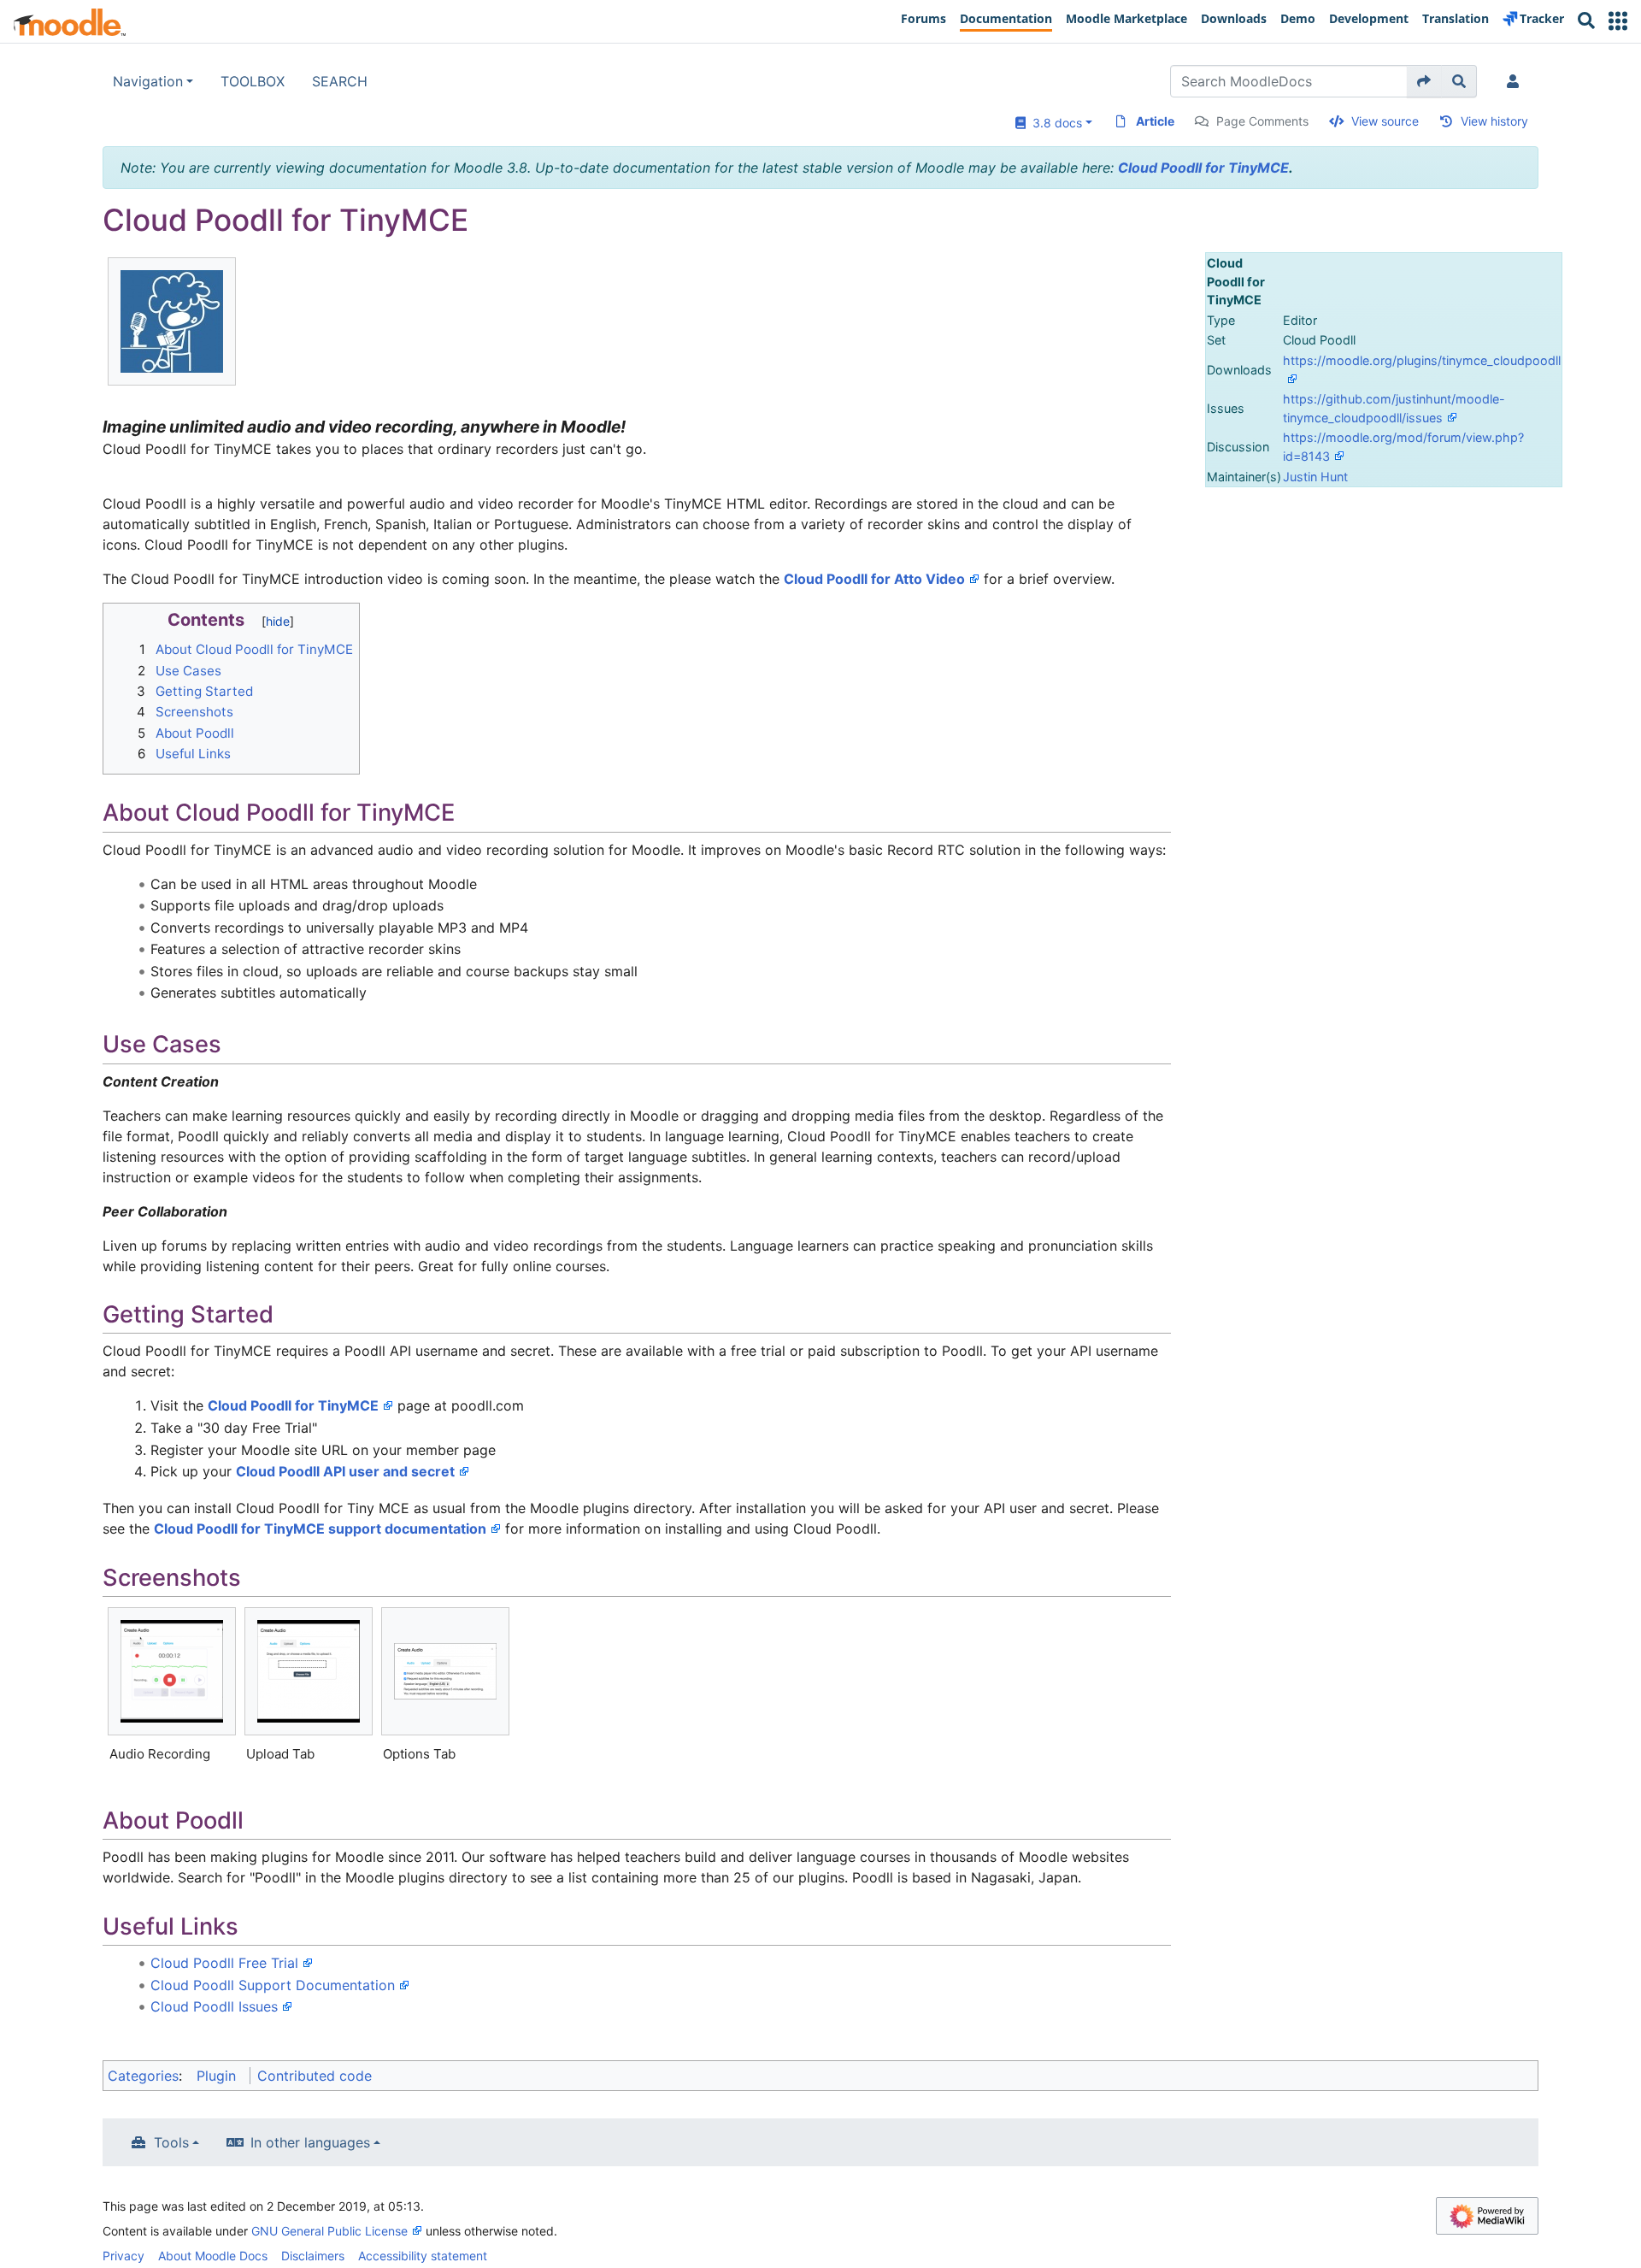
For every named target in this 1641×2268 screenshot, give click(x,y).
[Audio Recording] (172, 1671)
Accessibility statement (423, 2256)
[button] (1618, 21)
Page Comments (1262, 121)
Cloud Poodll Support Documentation (273, 1985)
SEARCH (340, 81)
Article (1155, 121)
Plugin (216, 2076)
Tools (171, 2142)
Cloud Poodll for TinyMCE (1203, 168)
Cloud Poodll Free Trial (224, 1963)
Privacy (124, 2256)
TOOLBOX (253, 81)
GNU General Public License (329, 2231)
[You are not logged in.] (1516, 81)
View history (1494, 121)
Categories (143, 2076)
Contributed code (315, 2076)
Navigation (148, 81)
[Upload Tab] (309, 1671)
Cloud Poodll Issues (214, 2006)
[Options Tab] (445, 1671)
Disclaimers (313, 2256)
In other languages (310, 2142)
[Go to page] (1424, 81)
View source (1385, 121)
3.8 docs (1054, 123)
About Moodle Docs (213, 2256)
